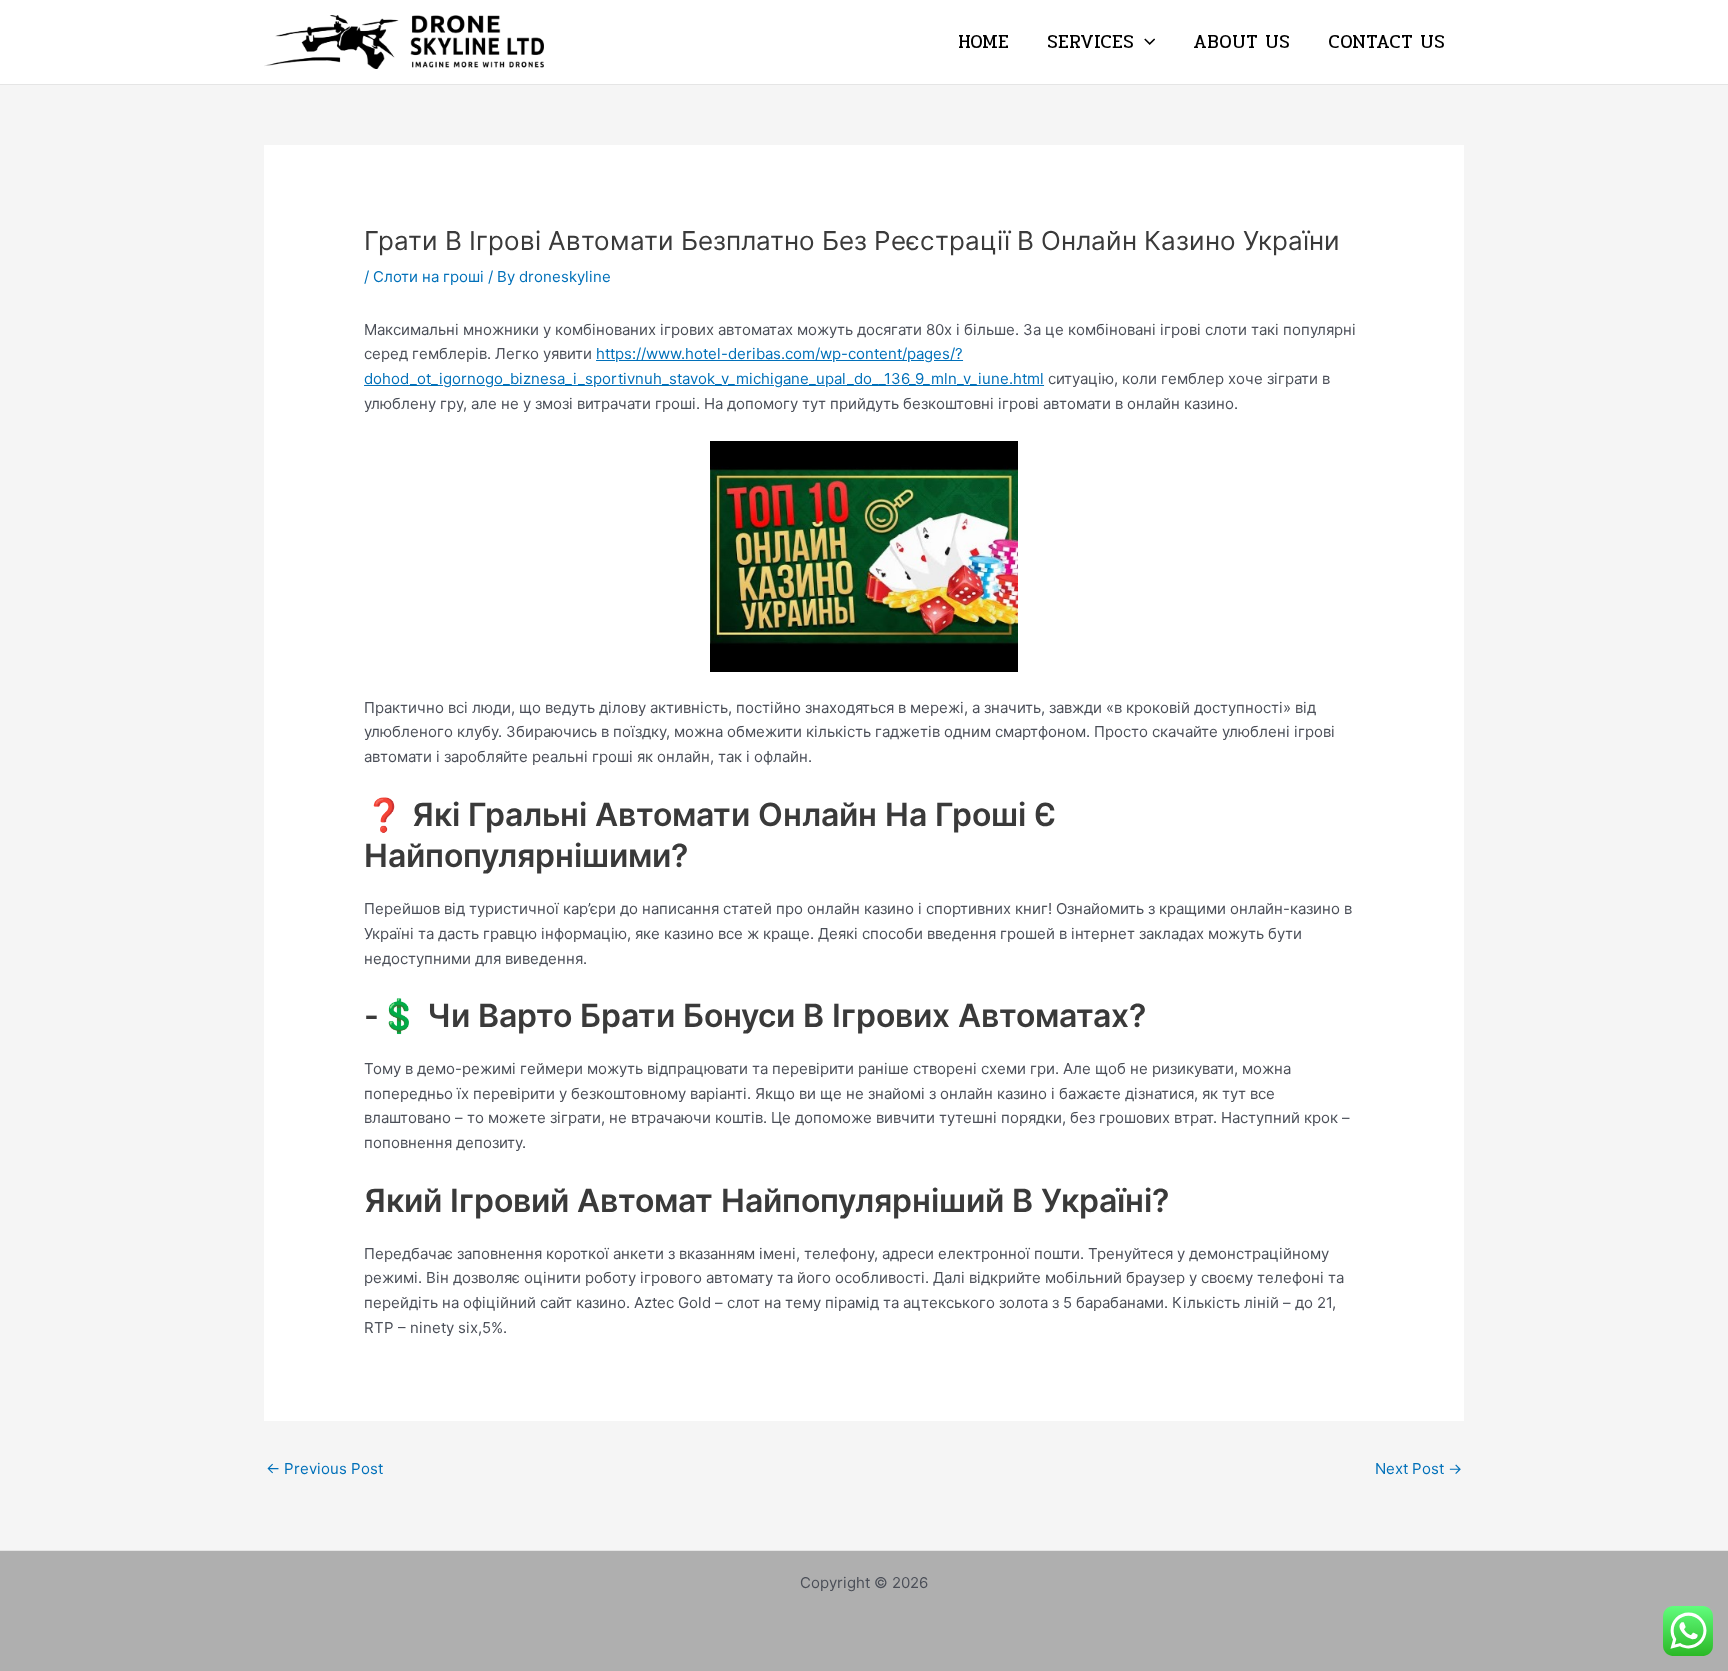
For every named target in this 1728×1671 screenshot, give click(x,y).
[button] (1144, 42)
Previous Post (324, 1468)
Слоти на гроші (428, 276)
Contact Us (1386, 42)
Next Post (1418, 1468)
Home (983, 42)
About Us (1241, 42)
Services (1090, 42)
